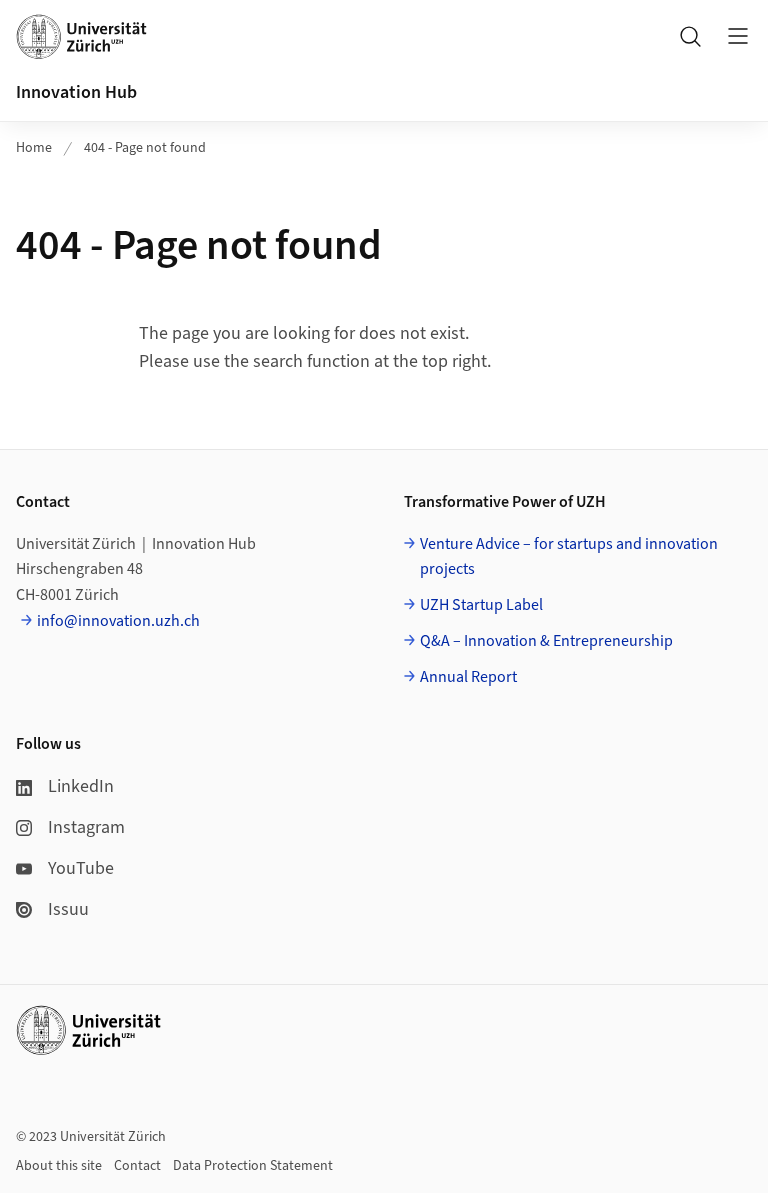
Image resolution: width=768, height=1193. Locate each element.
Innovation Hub (76, 92)
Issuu (68, 909)
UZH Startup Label (481, 605)
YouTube (81, 868)
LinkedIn (81, 786)
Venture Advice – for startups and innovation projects (569, 557)
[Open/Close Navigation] (738, 36)
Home (34, 148)
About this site (59, 1166)
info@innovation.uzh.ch (118, 621)
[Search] (690, 36)
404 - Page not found (145, 148)
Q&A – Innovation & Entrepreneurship (546, 641)
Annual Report (468, 677)
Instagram (86, 827)
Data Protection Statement (253, 1166)
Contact (137, 1166)
